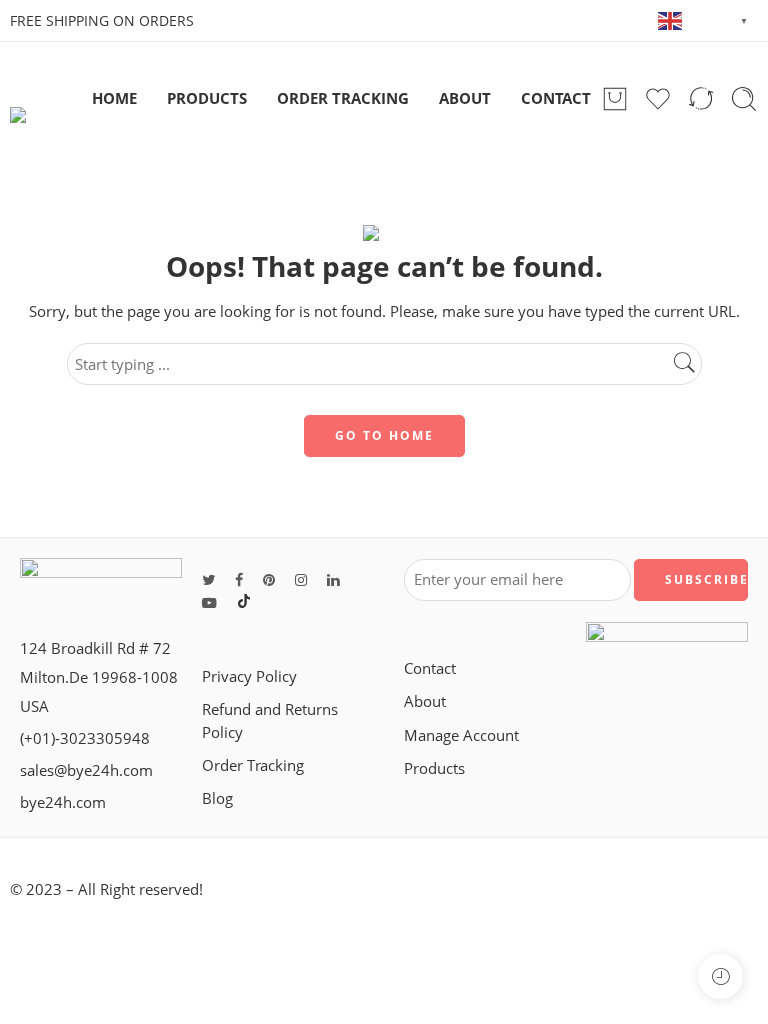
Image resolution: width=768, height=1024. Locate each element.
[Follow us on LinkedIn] (333, 579)
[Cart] (615, 99)
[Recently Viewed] (720, 976)
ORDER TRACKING (343, 98)
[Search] (744, 99)
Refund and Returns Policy (270, 721)
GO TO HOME (384, 435)
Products (434, 768)
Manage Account (461, 735)
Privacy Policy (249, 676)
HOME (114, 98)
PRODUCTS (207, 98)
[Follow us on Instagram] (301, 579)
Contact (430, 668)
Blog (217, 798)
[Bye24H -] (45, 98)
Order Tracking (253, 765)
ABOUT (465, 98)
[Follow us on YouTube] (209, 602)
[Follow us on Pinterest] (269, 579)
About (425, 701)
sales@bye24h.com (86, 770)
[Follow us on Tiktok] (244, 602)
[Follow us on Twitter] (208, 579)
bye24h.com (63, 802)
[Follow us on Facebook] (239, 579)
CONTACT (556, 98)
